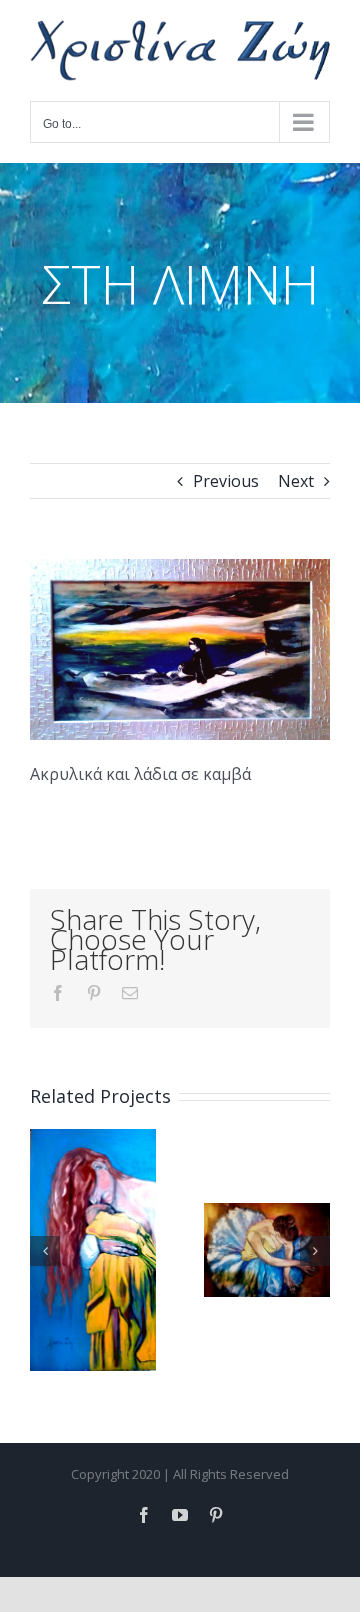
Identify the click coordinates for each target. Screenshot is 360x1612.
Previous (226, 481)
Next (296, 481)
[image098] (180, 567)
